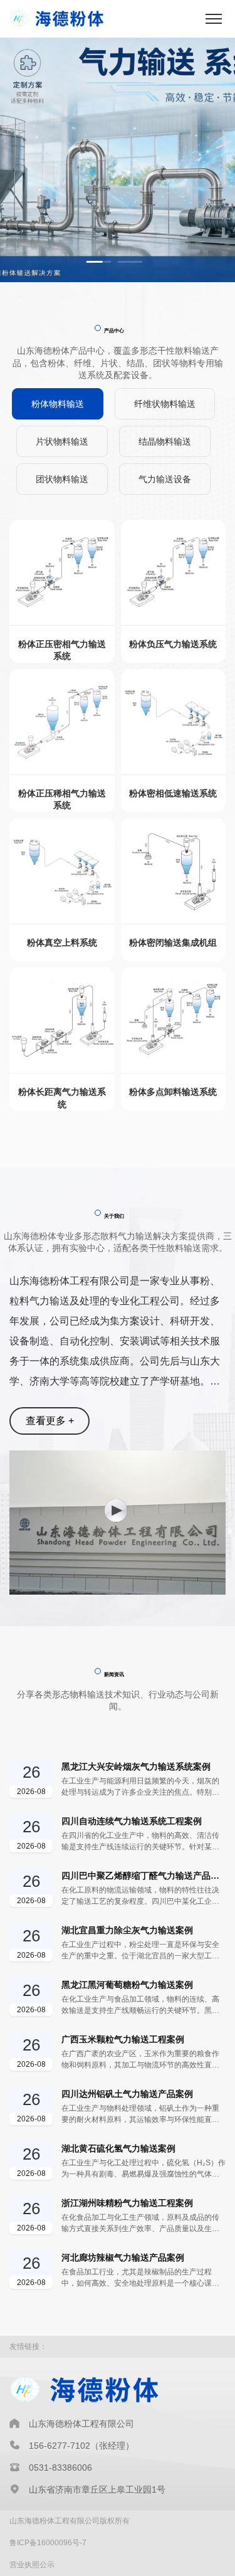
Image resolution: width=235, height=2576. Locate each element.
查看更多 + (50, 1421)
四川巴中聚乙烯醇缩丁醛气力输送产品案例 (144, 1876)
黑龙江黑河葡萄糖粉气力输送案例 (127, 1985)
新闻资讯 (114, 1674)
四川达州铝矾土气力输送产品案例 (127, 2094)
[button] (99, 262)
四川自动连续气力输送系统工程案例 (132, 1821)
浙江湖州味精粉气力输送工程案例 (127, 2203)
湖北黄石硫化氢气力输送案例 (118, 2148)
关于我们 (114, 1216)
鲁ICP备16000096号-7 (48, 2543)
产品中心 (114, 330)
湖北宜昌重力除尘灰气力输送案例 (127, 1930)
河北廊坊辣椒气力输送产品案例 (123, 2257)
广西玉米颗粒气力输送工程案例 (123, 2039)
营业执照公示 (32, 2565)
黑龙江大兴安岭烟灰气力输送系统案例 (136, 1766)
